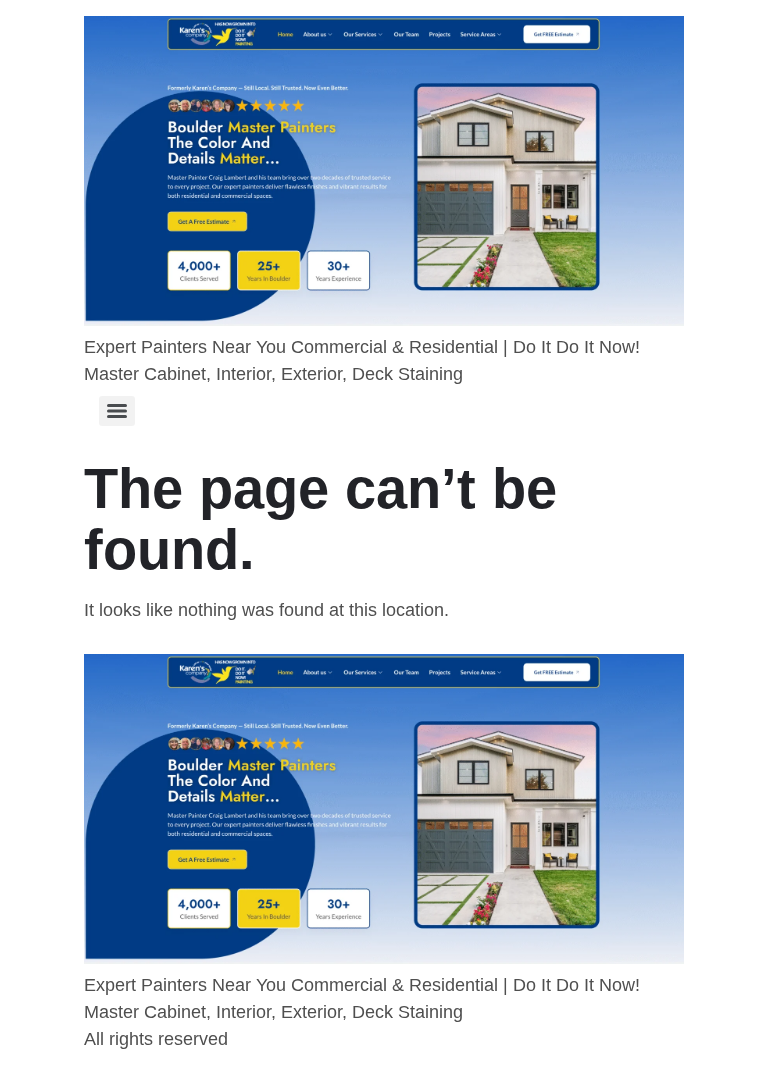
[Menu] (117, 411)
